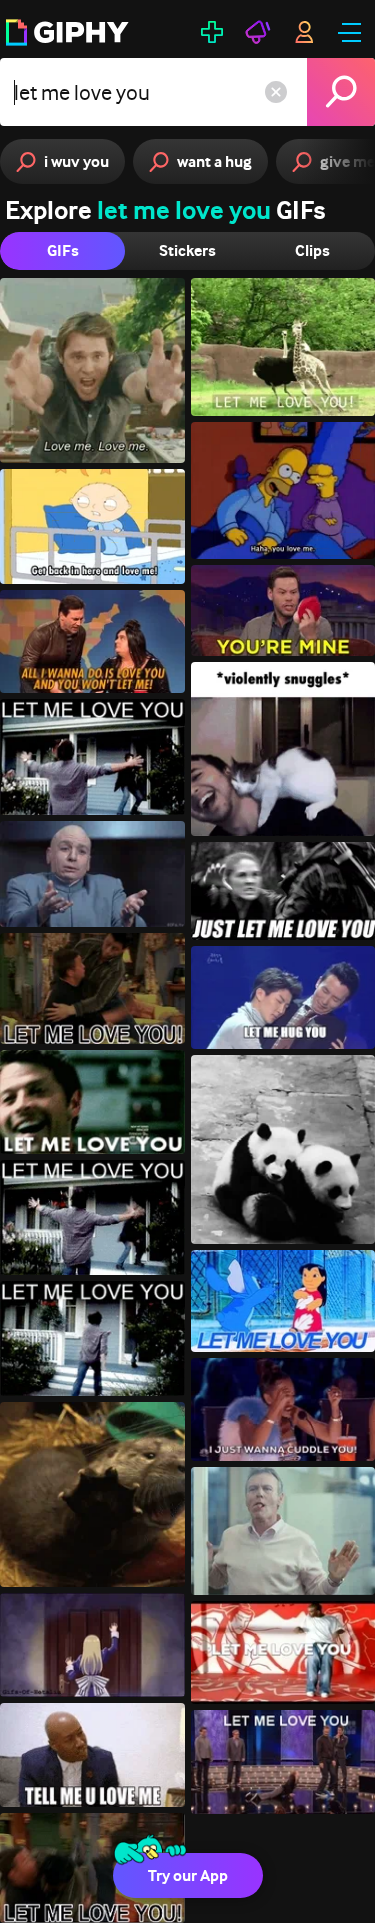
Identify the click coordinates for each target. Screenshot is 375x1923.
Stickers (187, 250)
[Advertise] (258, 32)
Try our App (188, 1875)
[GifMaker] (212, 32)
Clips (312, 250)
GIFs (63, 250)
